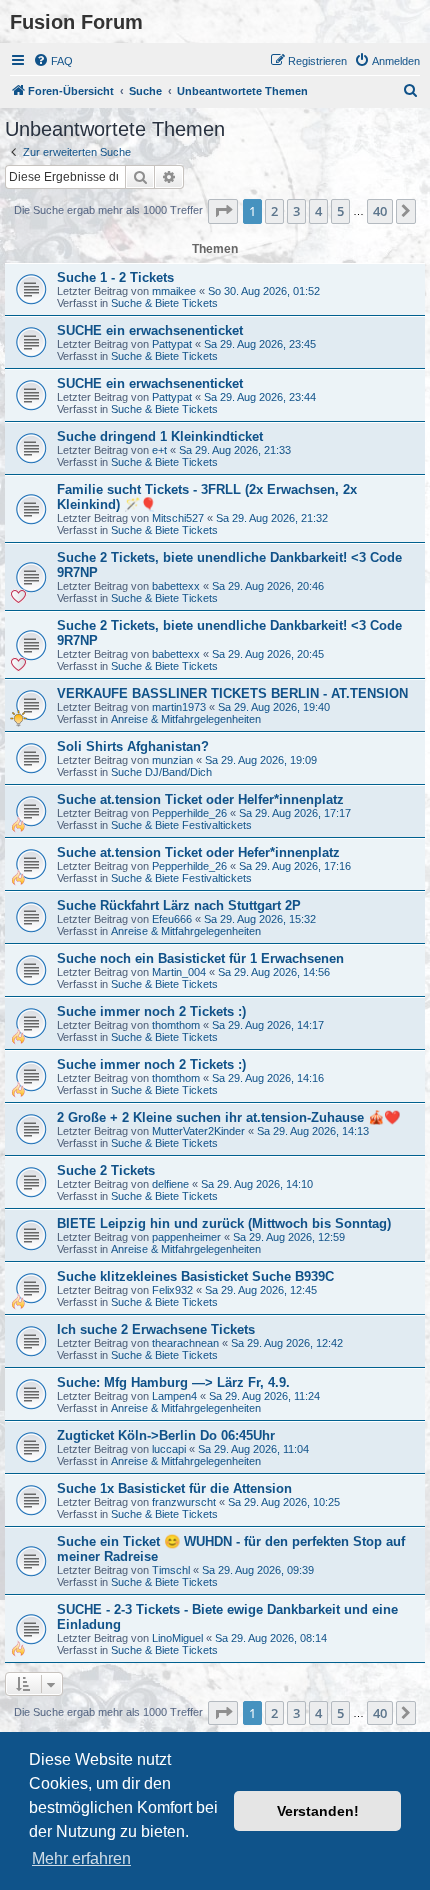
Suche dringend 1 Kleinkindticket (160, 436)
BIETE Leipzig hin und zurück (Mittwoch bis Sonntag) (224, 1223)
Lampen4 (174, 1396)
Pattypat (172, 344)
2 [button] (274, 211)
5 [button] (340, 211)
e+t (159, 450)
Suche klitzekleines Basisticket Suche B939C (195, 1276)
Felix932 (172, 1290)
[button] (223, 211)
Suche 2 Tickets (106, 1170)
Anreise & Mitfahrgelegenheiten (186, 719)
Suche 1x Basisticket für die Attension (174, 1488)
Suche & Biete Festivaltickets (181, 825)
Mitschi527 (178, 518)
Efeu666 (172, 919)
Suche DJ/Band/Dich (161, 772)
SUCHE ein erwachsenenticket (150, 330)
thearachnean (185, 1343)
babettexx (176, 586)
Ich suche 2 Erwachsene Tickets (156, 1329)
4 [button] (318, 211)
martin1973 (179, 707)
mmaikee (174, 291)
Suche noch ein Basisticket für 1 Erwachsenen (200, 958)
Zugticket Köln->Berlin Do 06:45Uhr (166, 1435)
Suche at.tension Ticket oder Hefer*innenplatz (198, 852)
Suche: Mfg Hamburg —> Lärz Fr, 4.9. (173, 1382)
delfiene (170, 1184)
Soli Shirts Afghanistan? (133, 746)
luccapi (169, 1449)
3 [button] (296, 211)
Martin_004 (179, 972)
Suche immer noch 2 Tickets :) (151, 1011)
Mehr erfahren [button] (81, 1858)
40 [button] (380, 211)
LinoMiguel (177, 1638)
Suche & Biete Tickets (164, 303)
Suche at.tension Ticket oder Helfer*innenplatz (200, 799)
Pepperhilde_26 (189, 813)
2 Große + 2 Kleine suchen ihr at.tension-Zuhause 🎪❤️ (228, 1117)
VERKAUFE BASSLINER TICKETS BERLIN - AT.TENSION (232, 693)
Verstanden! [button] (318, 1811)
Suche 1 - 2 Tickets (115, 277)
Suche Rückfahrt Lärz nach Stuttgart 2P (179, 905)
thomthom (176, 1025)
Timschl (171, 1570)
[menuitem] (53, 61)
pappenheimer (186, 1237)
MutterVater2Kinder (198, 1131)
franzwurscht (184, 1502)
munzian (172, 760)
